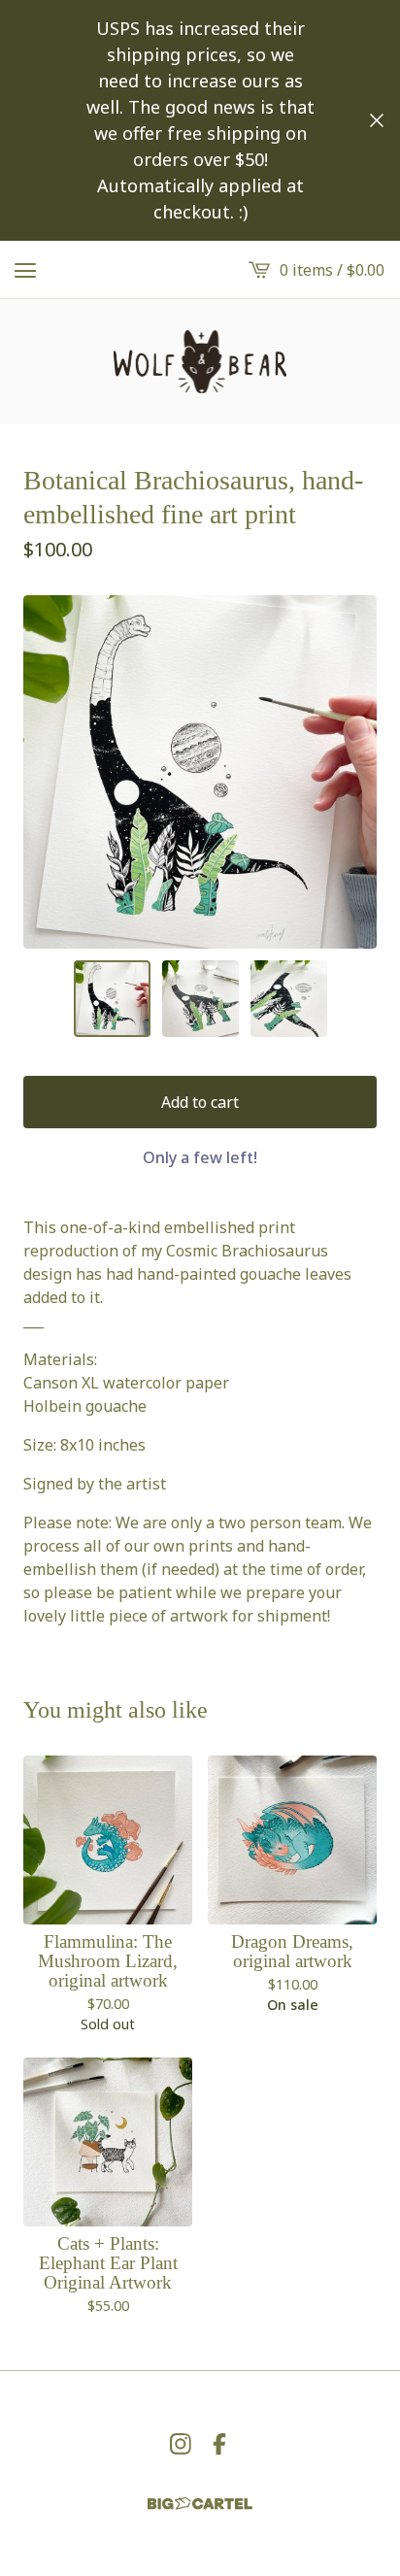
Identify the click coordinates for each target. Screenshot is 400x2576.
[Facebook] (219, 2444)
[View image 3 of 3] (289, 999)
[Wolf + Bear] (200, 362)
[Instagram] (181, 2444)
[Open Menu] (25, 270)
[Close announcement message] (377, 120)
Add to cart (200, 1102)
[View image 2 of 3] (200, 999)
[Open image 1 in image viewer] (200, 772)
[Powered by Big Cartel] (200, 2504)
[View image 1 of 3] (112, 999)
